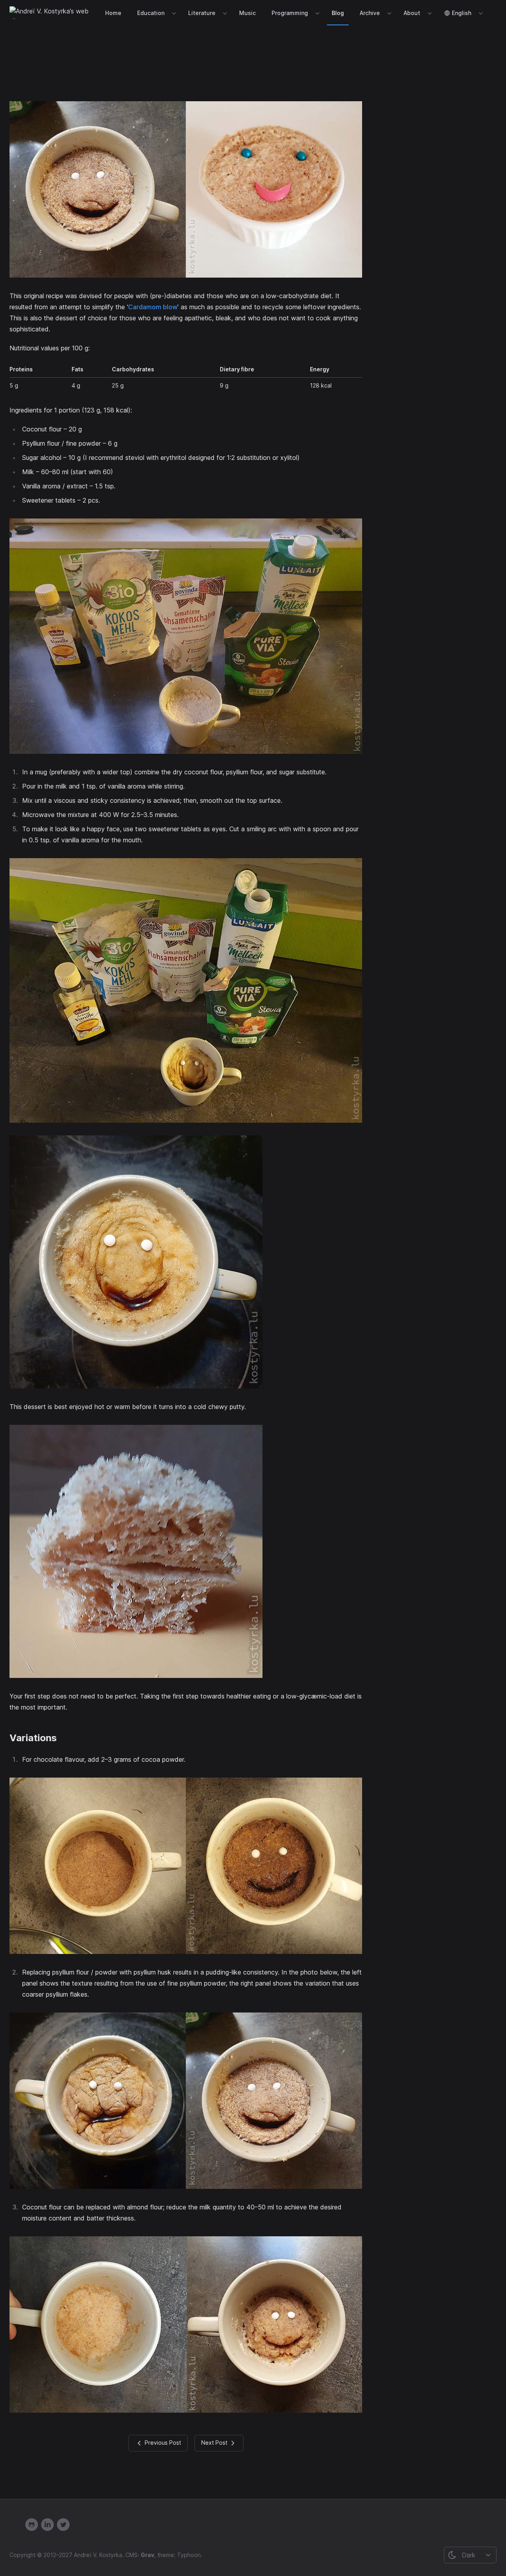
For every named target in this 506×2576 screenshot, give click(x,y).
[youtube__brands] (16, 2524)
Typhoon (189, 2555)
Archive (370, 13)
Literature (202, 13)
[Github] (32, 2525)
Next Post (215, 2442)
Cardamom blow (153, 307)
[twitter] (63, 2525)
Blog (338, 13)
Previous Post (162, 2442)
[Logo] (52, 13)
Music (247, 13)
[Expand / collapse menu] (173, 13)
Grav (147, 2555)
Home (113, 13)
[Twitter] (47, 2525)
